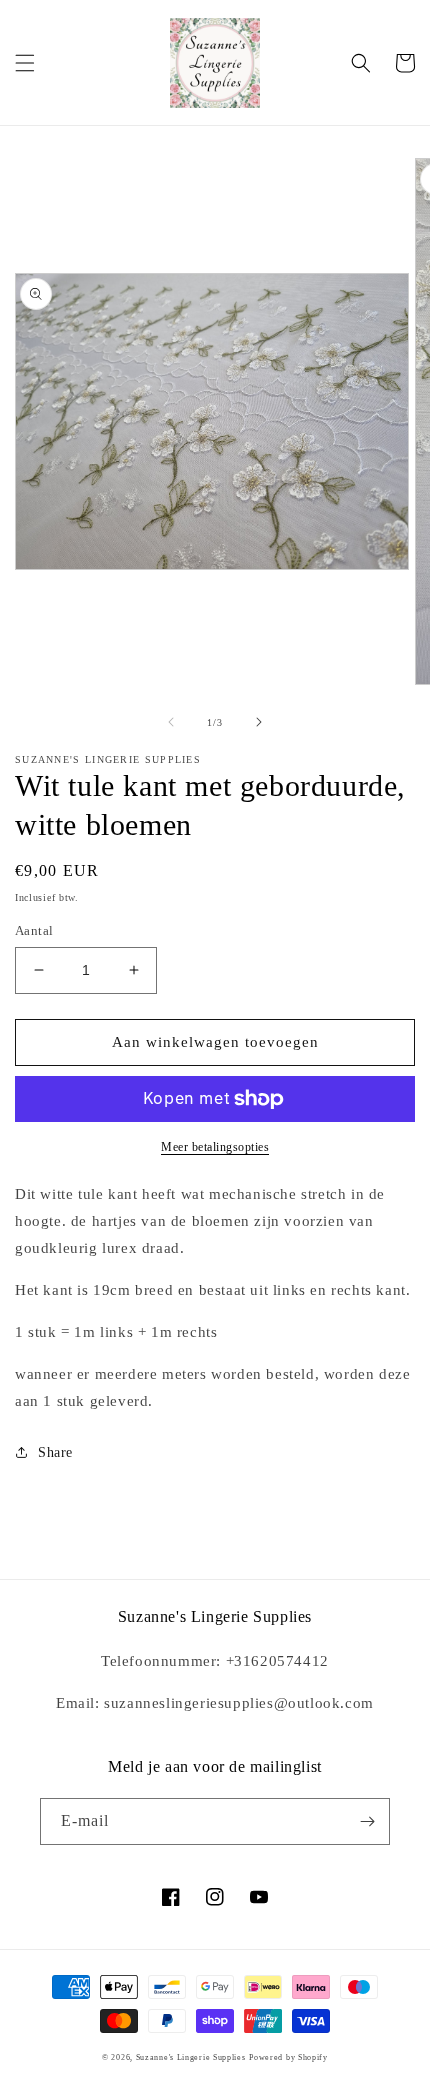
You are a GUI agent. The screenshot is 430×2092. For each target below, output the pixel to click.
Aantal (34, 930)
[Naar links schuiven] (171, 722)
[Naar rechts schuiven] (259, 722)
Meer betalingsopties (215, 1147)
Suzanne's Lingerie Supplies (191, 2057)
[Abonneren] (367, 1821)
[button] (25, 63)
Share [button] (55, 1452)
